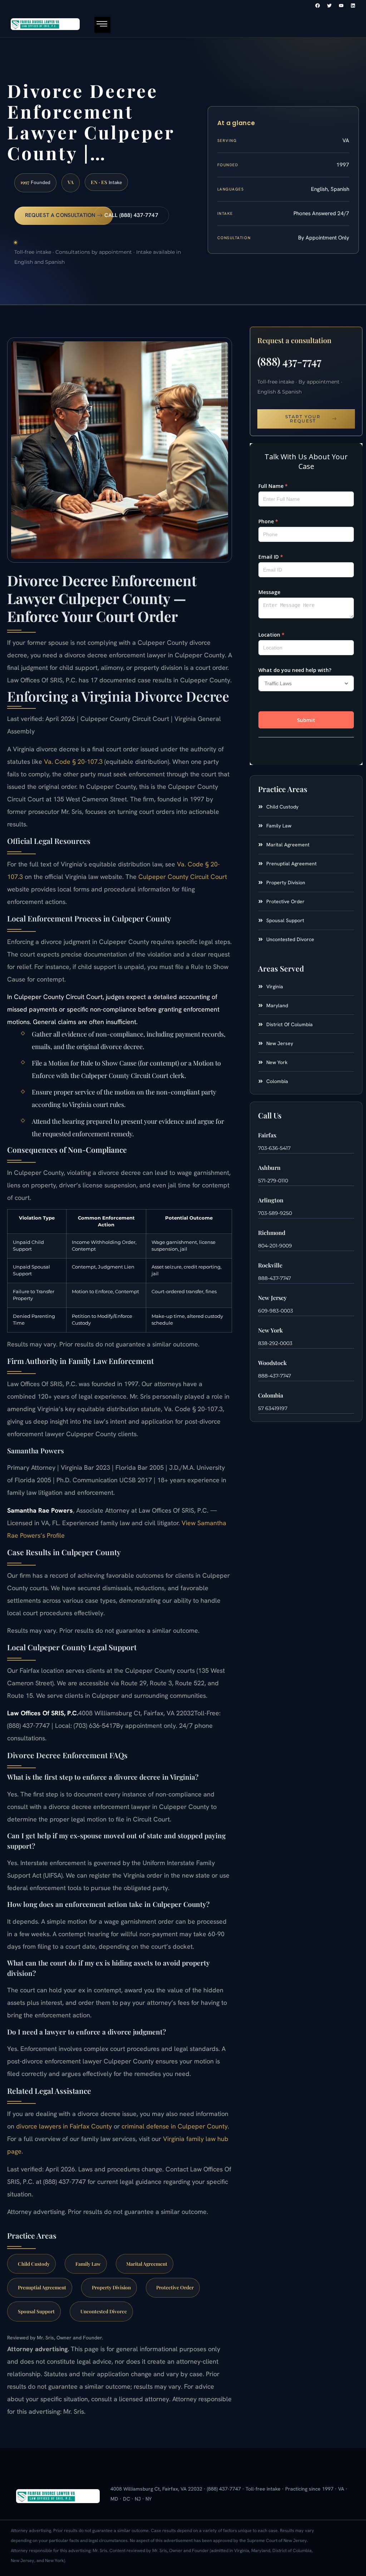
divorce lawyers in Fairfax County (64, 2126)
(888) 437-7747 (289, 361)
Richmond (272, 1233)
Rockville (270, 1265)
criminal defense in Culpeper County (175, 2126)
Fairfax (267, 1135)
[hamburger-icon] (102, 25)
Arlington (271, 1200)
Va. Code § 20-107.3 (73, 762)
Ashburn (269, 1168)
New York (270, 1330)
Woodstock (272, 1363)
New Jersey (272, 1298)
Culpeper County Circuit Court (183, 877)
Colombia (271, 1395)
